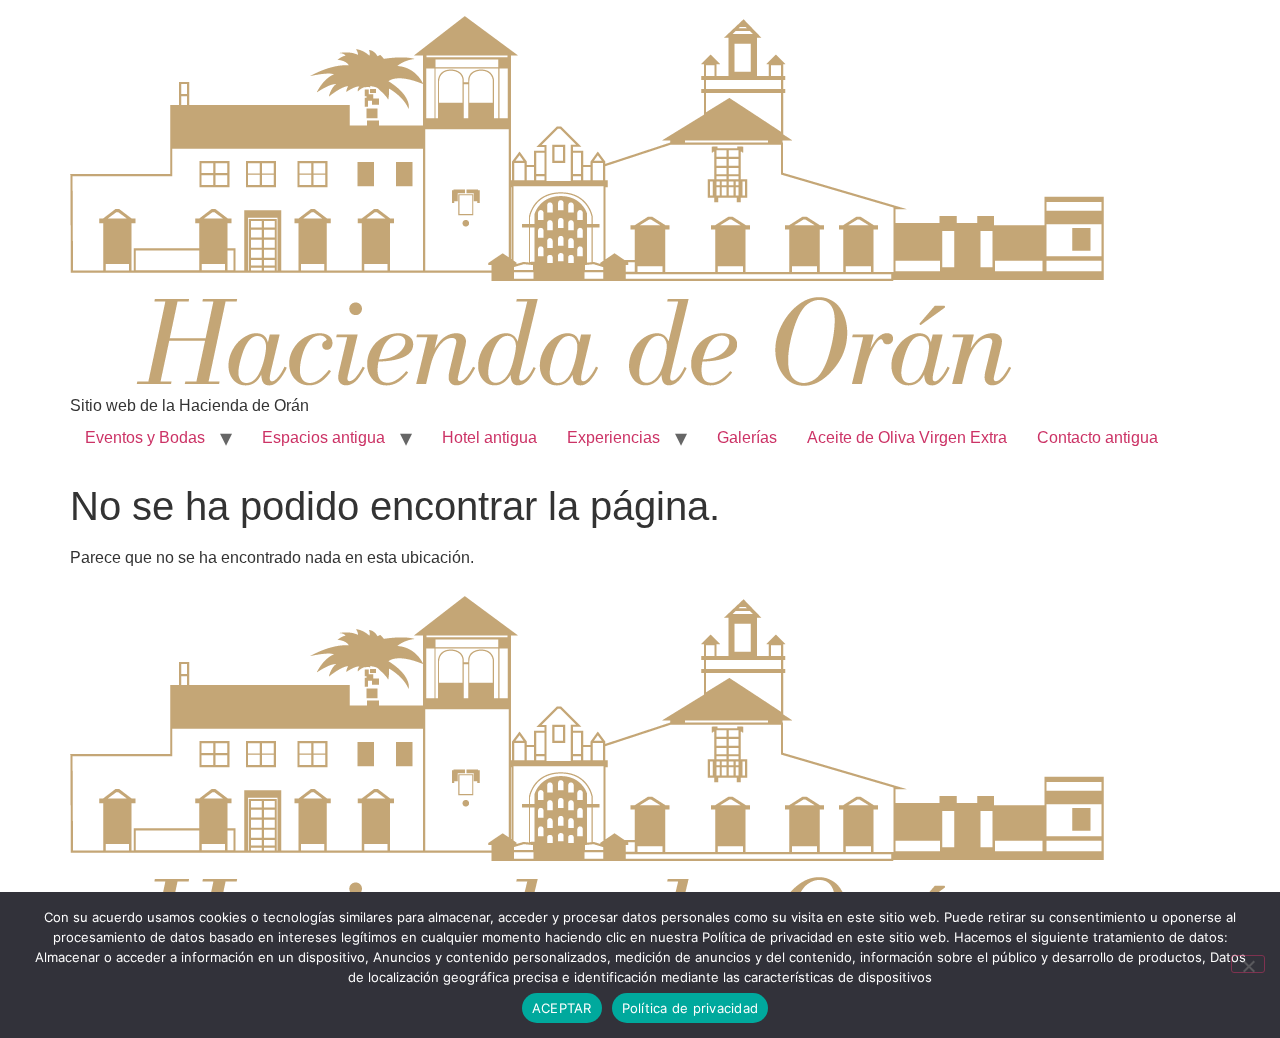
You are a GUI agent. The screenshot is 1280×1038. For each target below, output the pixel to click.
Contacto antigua (1097, 437)
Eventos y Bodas (145, 437)
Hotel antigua (489, 437)
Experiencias (613, 437)
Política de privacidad (690, 1008)
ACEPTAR (562, 1008)
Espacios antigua (323, 437)
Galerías (747, 437)
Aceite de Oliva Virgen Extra (907, 437)
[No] (1248, 964)
